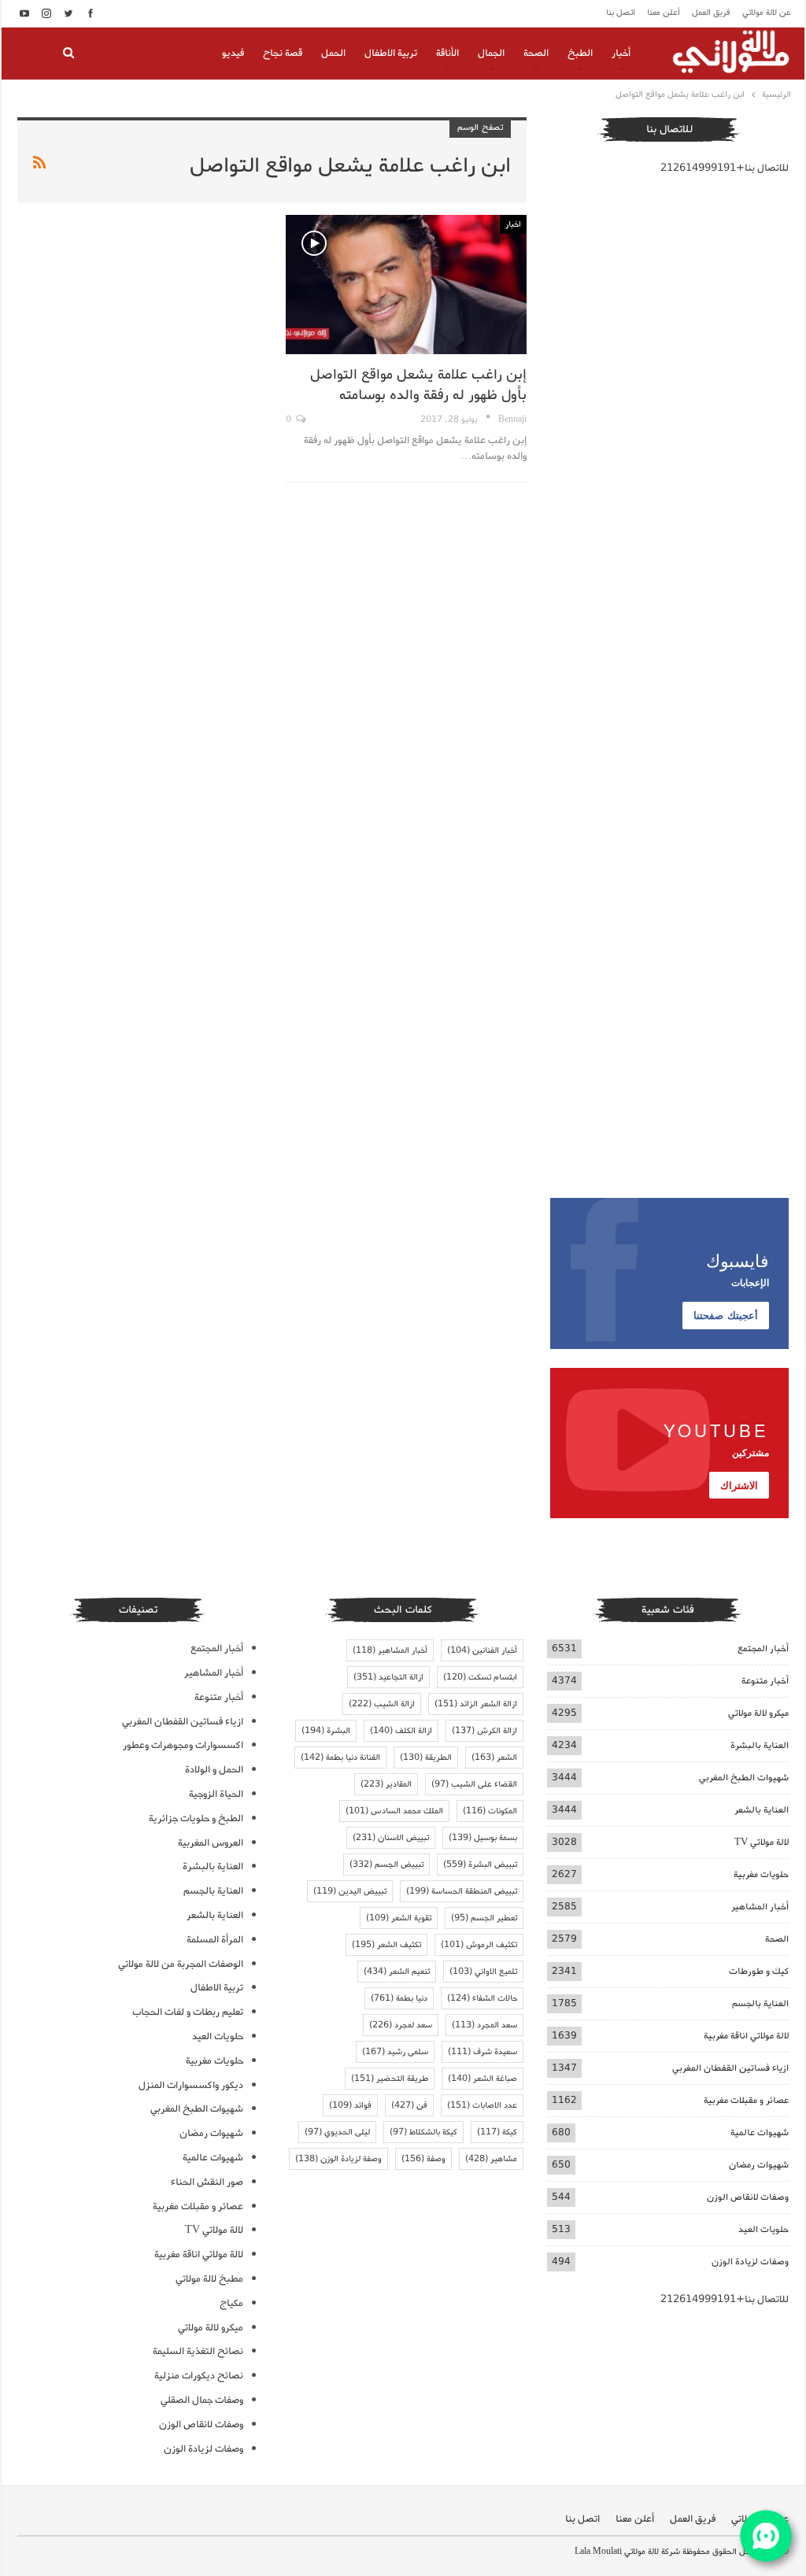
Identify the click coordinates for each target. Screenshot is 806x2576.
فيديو (233, 53)
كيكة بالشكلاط (423, 2132)
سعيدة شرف (482, 2052)
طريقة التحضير (390, 2079)
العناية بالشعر (762, 1810)
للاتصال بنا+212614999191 (725, 168)
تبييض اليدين (350, 1891)
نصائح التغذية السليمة (198, 2351)
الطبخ (580, 53)
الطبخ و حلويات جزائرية (196, 1818)
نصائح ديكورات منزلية (199, 2376)
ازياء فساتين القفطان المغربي (730, 2068)
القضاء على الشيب (474, 1784)
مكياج (231, 2303)
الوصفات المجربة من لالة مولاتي (181, 1964)
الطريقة (426, 1757)
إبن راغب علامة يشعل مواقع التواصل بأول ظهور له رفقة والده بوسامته (418, 385)
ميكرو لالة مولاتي (758, 1713)
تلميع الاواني (483, 1972)
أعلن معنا (664, 13)
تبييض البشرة (480, 1865)
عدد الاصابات (482, 2105)
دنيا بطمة (399, 1998)
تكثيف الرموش (479, 1945)
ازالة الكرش (484, 1731)
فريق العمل (711, 13)
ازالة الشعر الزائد (476, 1704)
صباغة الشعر (482, 2079)
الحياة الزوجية (216, 1794)
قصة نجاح (283, 53)
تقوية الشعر (399, 1918)
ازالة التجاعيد (388, 1677)
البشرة (326, 1731)
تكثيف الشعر (386, 1945)
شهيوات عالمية (760, 2132)
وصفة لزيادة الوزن (338, 2159)
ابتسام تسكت (480, 1677)
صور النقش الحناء (207, 2182)
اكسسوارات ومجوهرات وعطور (183, 1745)
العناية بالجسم (760, 2003)
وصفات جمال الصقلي (202, 2400)
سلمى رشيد (395, 2052)
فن (409, 2105)
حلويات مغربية (761, 1874)
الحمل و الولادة (214, 1770)
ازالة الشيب (382, 1704)
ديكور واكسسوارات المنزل (191, 2085)
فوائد (350, 2105)
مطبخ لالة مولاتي (209, 2279)
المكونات (490, 1811)
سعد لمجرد (401, 2025)
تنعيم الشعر (397, 1972)
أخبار (621, 53)
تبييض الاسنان (391, 1838)
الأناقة (447, 53)
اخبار (513, 224)
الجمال (491, 53)
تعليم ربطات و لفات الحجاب (188, 2012)
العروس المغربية (211, 1843)
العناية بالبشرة (760, 1745)
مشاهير (491, 2159)
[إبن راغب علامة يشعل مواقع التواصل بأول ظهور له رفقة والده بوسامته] (406, 285)
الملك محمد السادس (394, 1811)
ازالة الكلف (401, 1731)
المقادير (386, 1784)
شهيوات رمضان (759, 2165)
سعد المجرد (484, 2025)
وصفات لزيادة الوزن (750, 2262)
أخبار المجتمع (763, 1648)
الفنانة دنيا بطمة (340, 1757)
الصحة (536, 53)
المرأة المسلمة (215, 1940)
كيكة (497, 2132)
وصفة (423, 2159)
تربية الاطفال (391, 53)
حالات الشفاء (482, 1998)
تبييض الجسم (386, 1865)
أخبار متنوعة (765, 1681)
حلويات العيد (763, 2229)
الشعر (494, 1757)
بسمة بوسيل (483, 1838)
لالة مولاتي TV (762, 1842)
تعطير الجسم (484, 1918)
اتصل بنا (621, 13)
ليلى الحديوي (337, 2132)
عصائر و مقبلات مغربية (746, 2100)
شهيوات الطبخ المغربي (744, 1778)
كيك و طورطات (759, 1971)
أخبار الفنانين (482, 1650)
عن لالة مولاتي (767, 13)
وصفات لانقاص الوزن (748, 2197)
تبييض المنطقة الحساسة (462, 1891)
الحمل (333, 53)
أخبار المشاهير (760, 1907)
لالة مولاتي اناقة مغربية (746, 2036)
